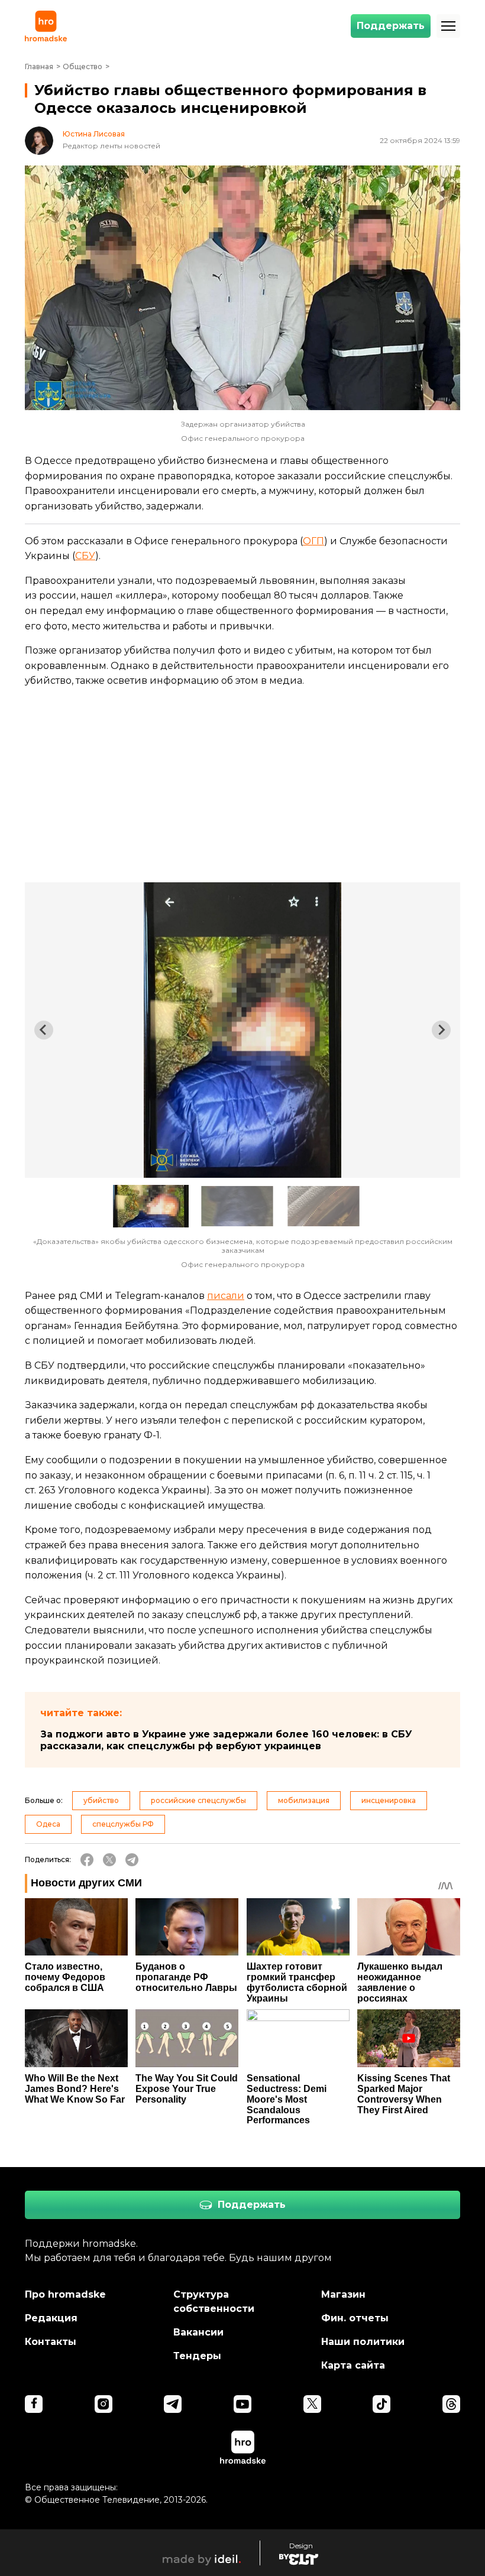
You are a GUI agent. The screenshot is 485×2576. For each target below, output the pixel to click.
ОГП (313, 541)
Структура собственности (214, 2301)
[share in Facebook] (87, 1860)
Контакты (51, 2342)
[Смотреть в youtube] (242, 2404)
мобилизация (304, 1800)
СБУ (85, 556)
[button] (151, 1206)
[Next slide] (441, 1030)
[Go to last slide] (44, 1030)
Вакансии (198, 2332)
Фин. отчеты (355, 2318)
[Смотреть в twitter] (312, 2404)
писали (226, 1296)
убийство (101, 1800)
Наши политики (363, 2342)
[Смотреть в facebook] (34, 2404)
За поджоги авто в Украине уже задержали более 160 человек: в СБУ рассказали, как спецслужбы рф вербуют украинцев (226, 1740)
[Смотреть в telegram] (173, 2404)
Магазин (343, 2294)
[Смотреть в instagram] (104, 2404)
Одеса (48, 1824)
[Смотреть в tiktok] (381, 2404)
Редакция (51, 2318)
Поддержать (391, 26)
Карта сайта (353, 2365)
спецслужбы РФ (123, 1824)
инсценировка (389, 1800)
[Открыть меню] (448, 26)
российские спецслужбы (198, 1800)
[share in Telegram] (132, 1860)
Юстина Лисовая (94, 134)
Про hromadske (65, 2294)
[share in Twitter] (109, 1860)
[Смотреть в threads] (451, 2404)
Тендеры (197, 2356)
